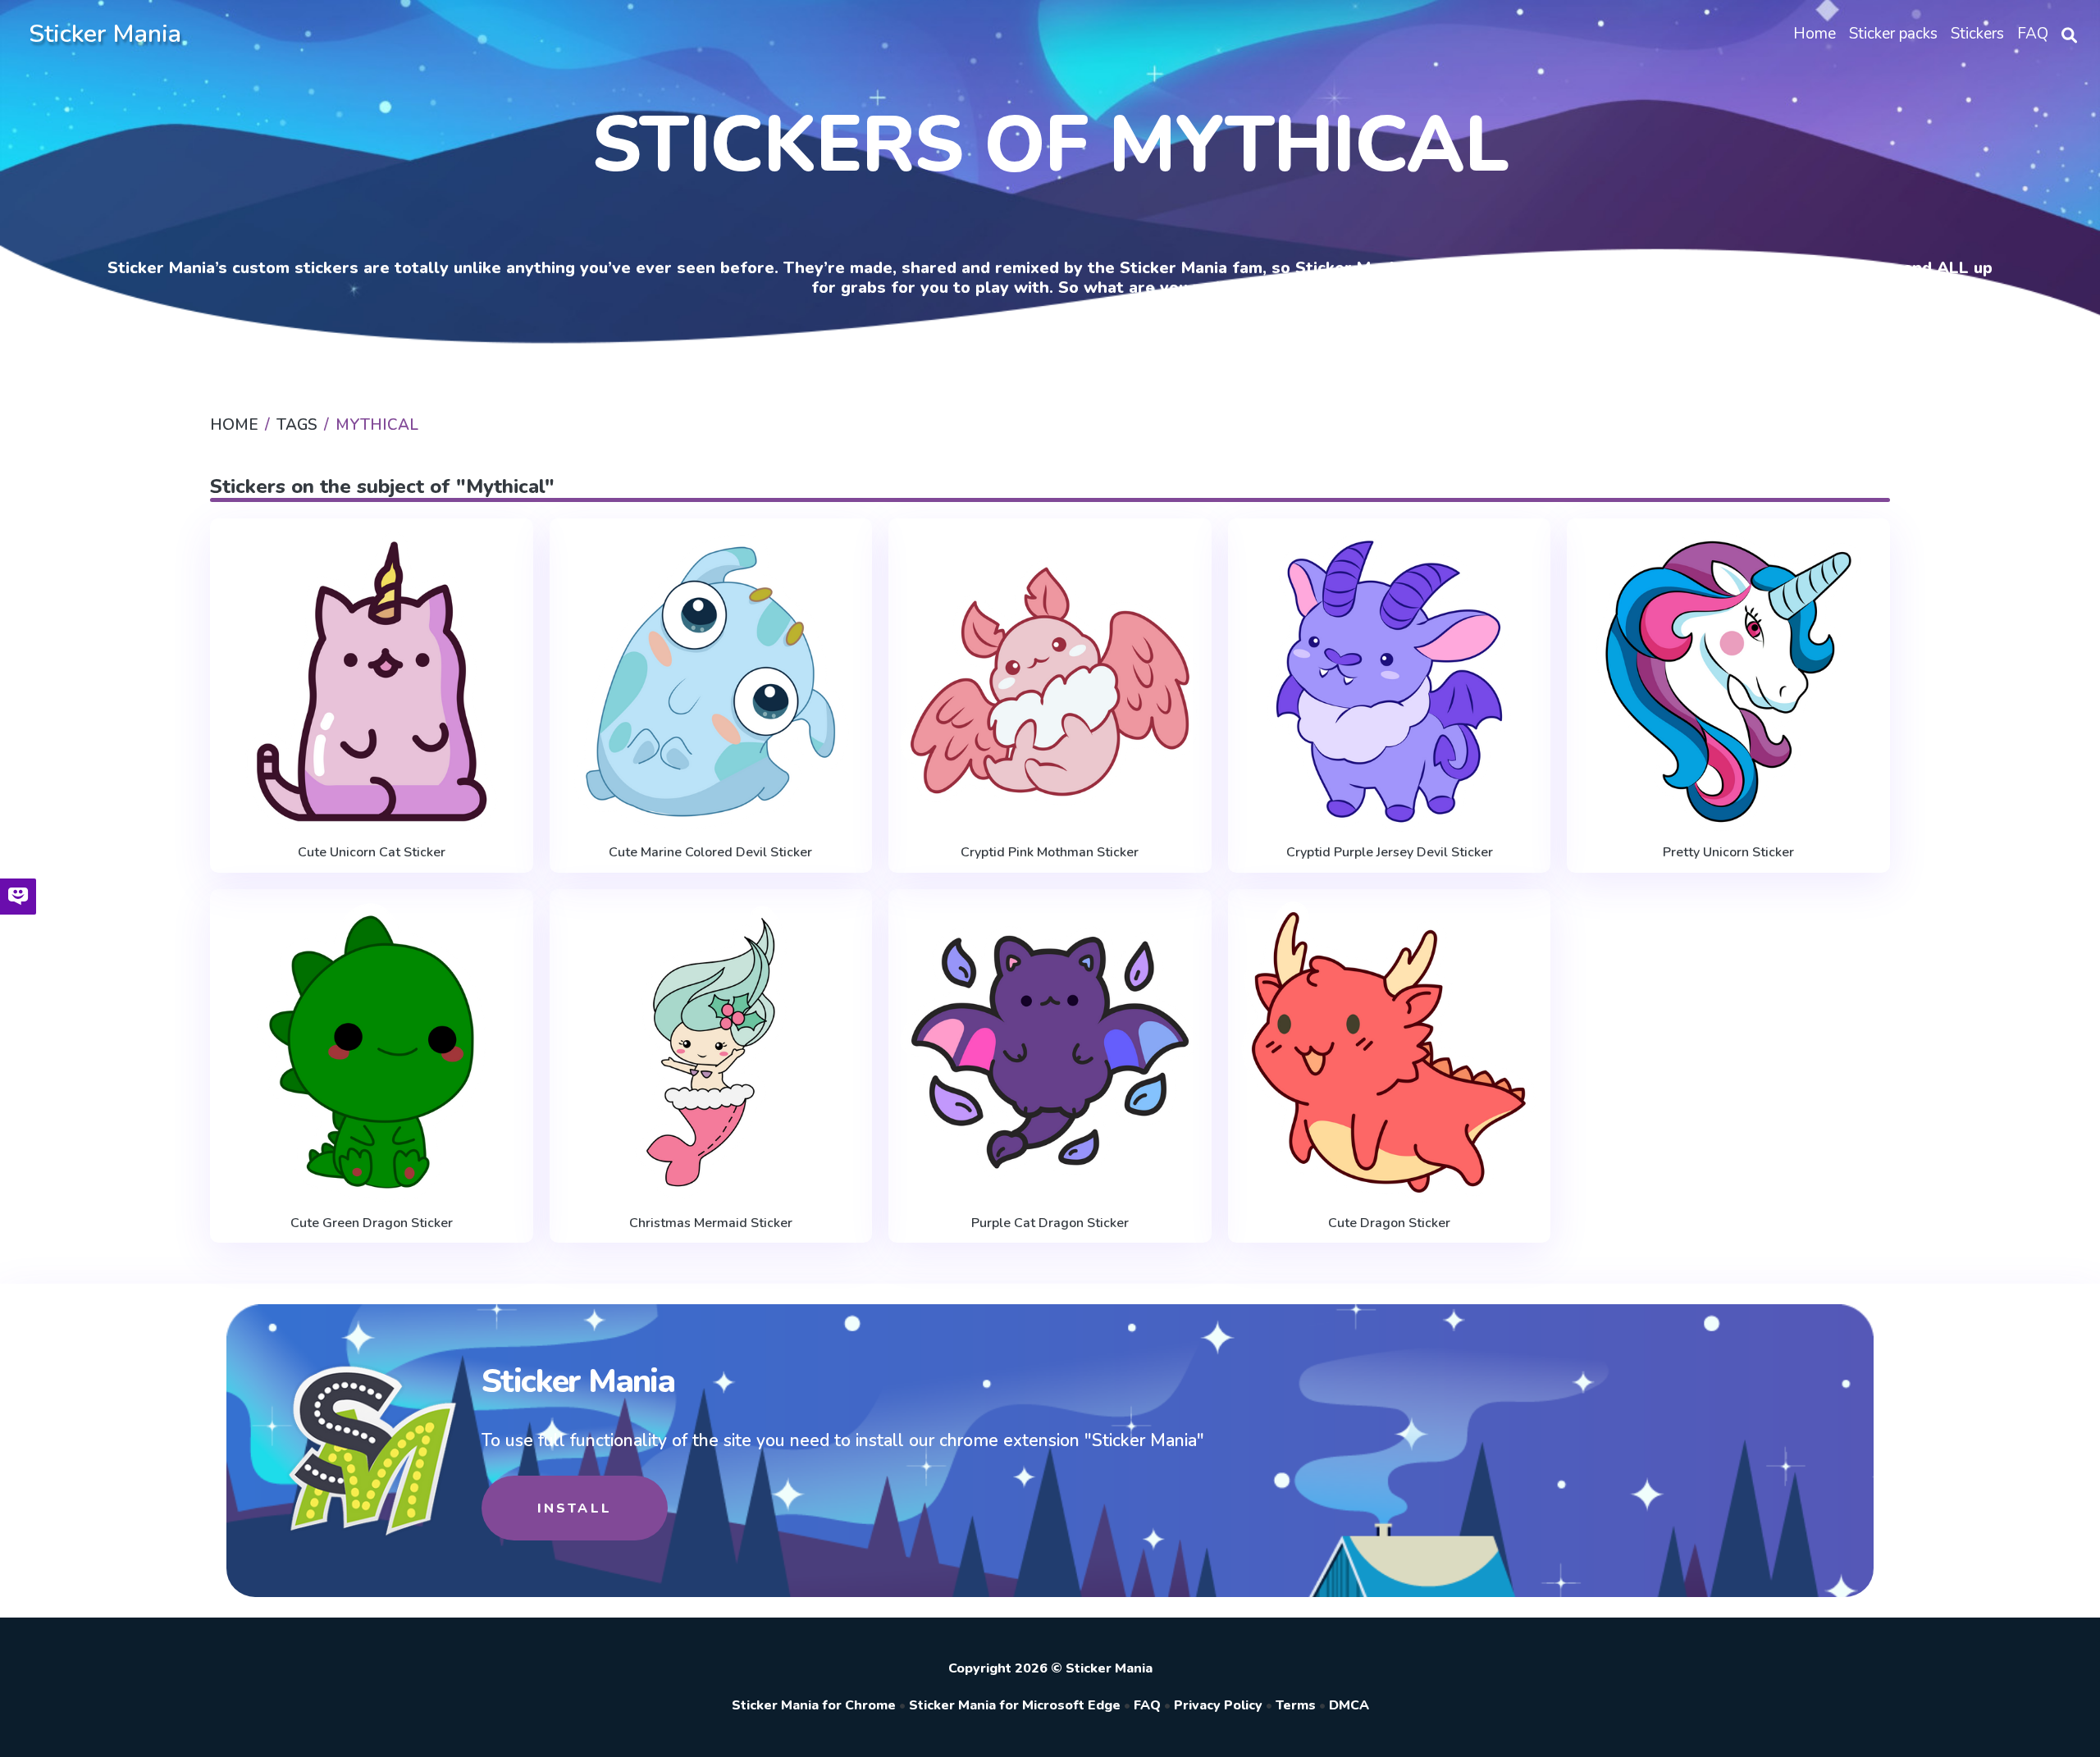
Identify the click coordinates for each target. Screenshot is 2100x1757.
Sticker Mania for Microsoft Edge (1015, 1705)
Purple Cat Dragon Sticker (1050, 1223)
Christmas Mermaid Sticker (711, 1223)
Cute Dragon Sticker (1389, 1223)
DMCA (1349, 1705)
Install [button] (575, 1508)
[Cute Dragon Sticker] (1390, 1052)
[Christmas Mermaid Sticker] (711, 1052)
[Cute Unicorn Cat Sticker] (372, 682)
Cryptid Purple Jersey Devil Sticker (1390, 852)
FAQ (1147, 1705)
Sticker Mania (105, 34)
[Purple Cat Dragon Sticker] (1050, 1052)
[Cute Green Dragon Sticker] (372, 1052)
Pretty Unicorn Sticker (1728, 852)
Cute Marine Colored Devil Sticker (710, 852)
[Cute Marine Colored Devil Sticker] (711, 682)
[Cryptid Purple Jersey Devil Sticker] (1390, 682)
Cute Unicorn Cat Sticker (372, 852)
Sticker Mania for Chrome (814, 1705)
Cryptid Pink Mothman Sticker (1050, 852)
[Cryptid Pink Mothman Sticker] (1050, 682)
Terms (1296, 1705)
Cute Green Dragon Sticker (372, 1223)
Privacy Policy (1218, 1705)
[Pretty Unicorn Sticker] (1728, 682)
